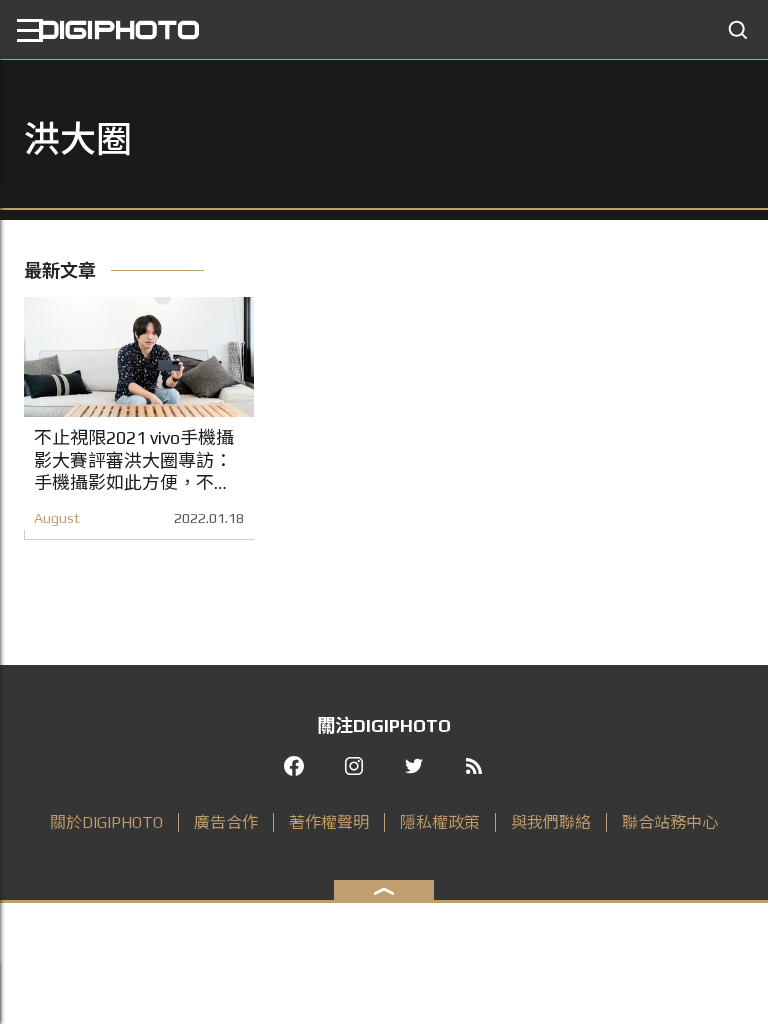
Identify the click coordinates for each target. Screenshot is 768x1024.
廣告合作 (226, 822)
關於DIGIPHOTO (106, 822)
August (57, 518)
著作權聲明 (329, 822)
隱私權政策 (440, 822)
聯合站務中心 (670, 822)
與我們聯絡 (551, 822)
